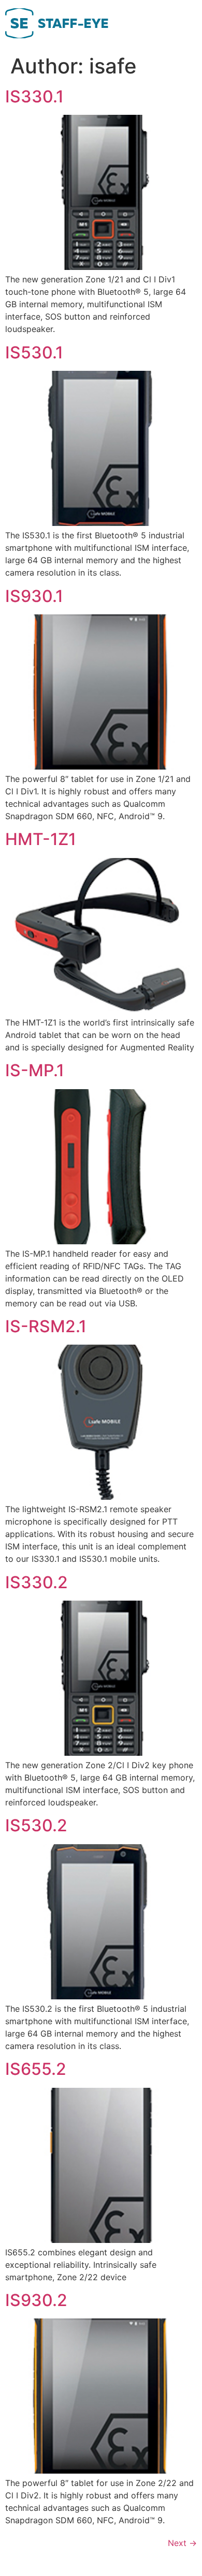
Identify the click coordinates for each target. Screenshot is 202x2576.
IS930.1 (34, 596)
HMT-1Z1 (41, 839)
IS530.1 (34, 352)
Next (182, 2543)
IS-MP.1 (35, 1070)
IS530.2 (36, 1825)
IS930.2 (36, 2300)
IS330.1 (34, 96)
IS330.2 (37, 1582)
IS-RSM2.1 (46, 1326)
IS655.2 (36, 2069)
